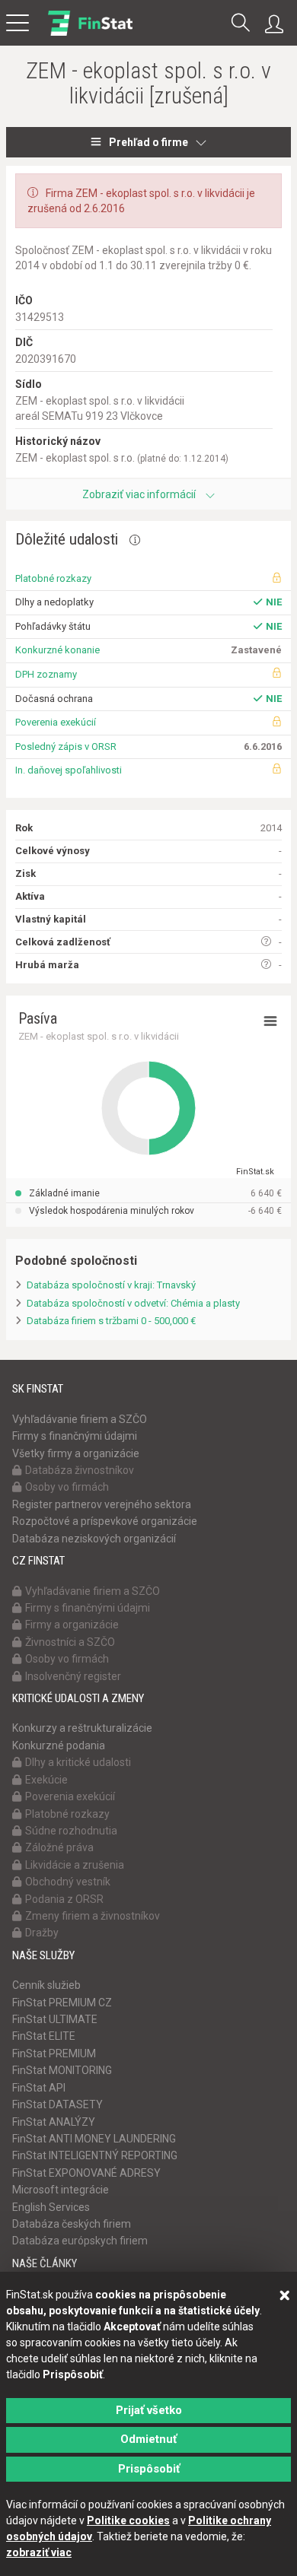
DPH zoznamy (46, 674)
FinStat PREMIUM (54, 2053)
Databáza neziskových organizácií (94, 1539)
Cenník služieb (46, 1985)
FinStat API (39, 2088)
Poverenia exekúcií (56, 722)
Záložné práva (59, 1847)
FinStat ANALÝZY (54, 2122)
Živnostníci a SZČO (70, 1642)
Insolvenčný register (73, 1676)
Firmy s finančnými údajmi (75, 1436)
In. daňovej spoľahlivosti (69, 770)
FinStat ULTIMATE (55, 2019)
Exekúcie (46, 1780)
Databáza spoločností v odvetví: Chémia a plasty (133, 1303)
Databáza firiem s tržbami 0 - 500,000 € (111, 1321)
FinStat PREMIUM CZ (62, 2003)
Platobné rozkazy (53, 578)
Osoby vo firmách (67, 1487)
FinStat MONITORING (62, 2070)
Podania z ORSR (64, 1899)
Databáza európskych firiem (80, 2241)
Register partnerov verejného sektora (102, 1504)
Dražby (42, 1933)
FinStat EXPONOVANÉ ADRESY (86, 2173)
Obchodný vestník (68, 1882)
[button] (241, 24)
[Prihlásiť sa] (278, 24)
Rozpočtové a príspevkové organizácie (105, 1521)
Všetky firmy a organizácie (76, 1453)
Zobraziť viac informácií (140, 494)
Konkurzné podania (59, 1745)
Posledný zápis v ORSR (66, 746)
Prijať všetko (149, 2410)
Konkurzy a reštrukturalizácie (82, 1728)
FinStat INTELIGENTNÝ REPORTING (95, 2155)
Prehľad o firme (148, 142)
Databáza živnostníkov (80, 1470)
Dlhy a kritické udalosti (78, 1762)
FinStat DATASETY (57, 2104)
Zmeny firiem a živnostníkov (93, 1916)
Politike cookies (128, 2520)
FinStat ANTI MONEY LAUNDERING (94, 2139)
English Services (51, 2207)
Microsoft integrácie (61, 2190)
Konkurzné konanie (57, 650)
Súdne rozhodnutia (71, 1831)
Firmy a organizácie (72, 1625)
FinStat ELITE (44, 2036)
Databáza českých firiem (72, 2224)
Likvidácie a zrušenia (75, 1865)
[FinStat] (90, 33)
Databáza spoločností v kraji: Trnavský (111, 1285)
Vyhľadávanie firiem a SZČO (80, 1419)
